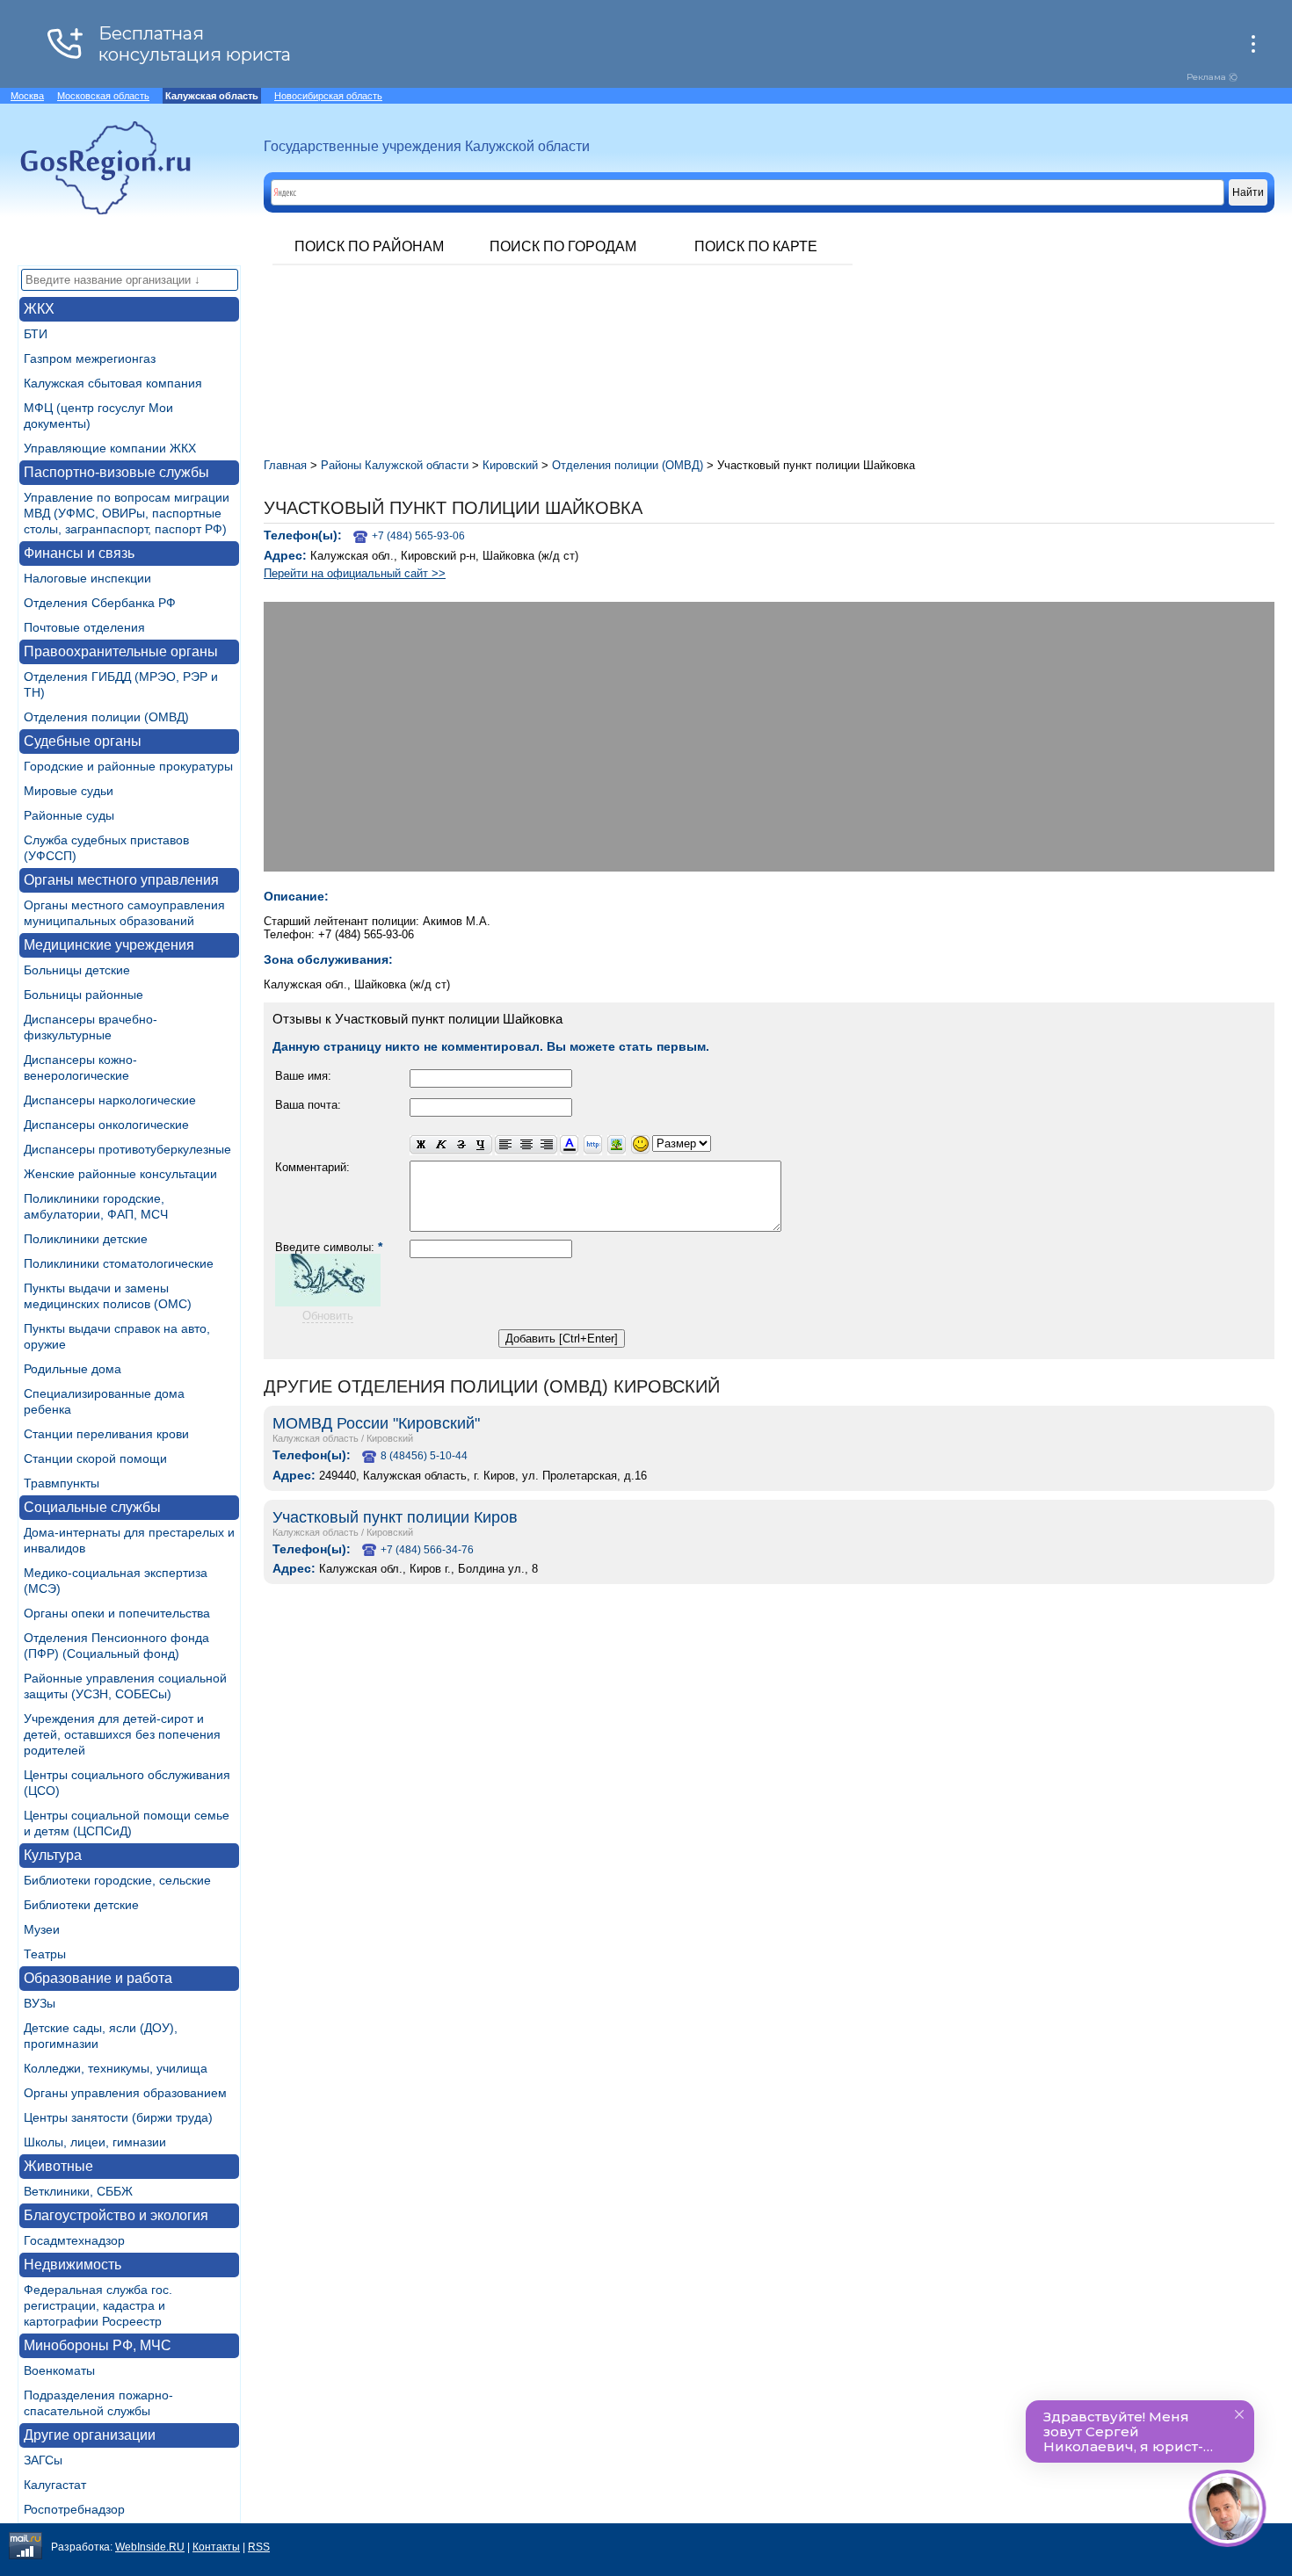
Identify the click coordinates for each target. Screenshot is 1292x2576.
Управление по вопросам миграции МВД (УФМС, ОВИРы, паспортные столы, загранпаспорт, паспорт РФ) (127, 513)
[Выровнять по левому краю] (505, 1145)
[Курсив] (441, 1145)
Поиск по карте (756, 246)
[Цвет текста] (569, 1145)
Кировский (390, 1438)
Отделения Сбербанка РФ (100, 603)
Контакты (216, 2547)
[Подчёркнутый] (482, 1145)
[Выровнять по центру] (526, 1145)
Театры (45, 1954)
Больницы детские (77, 970)
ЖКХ (39, 309)
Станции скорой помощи (95, 1458)
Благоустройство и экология (116, 2215)
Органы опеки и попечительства (117, 1613)
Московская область (103, 96)
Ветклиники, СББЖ (78, 2191)
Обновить (328, 1316)
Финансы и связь (79, 553)
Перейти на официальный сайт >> (355, 573)
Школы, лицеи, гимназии (95, 2142)
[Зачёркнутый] (461, 1145)
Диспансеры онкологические (106, 1125)
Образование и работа (98, 1978)
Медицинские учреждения (109, 945)
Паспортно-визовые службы (116, 472)
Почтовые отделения (84, 627)
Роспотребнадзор (74, 2509)
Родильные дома (73, 1369)
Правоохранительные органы (121, 651)
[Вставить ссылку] (593, 1145)
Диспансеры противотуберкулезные (127, 1149)
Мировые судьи (69, 791)
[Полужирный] (420, 1145)
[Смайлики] (640, 1145)
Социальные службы (92, 1507)
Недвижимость (73, 2265)
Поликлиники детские (86, 1239)
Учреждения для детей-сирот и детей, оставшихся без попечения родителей (122, 1734)
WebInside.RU (150, 2547)
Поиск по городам (563, 246)
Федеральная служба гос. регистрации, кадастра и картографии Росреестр (98, 2305)
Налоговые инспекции (87, 578)
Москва (27, 96)
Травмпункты (62, 1483)
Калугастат (55, 2485)
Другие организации (90, 2435)
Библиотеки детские (81, 1905)
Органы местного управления (121, 880)
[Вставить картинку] (617, 1145)
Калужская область (316, 1438)
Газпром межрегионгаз (90, 358)
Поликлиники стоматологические (119, 1263)
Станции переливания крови (106, 1434)
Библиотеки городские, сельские (117, 1880)
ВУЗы (40, 2003)
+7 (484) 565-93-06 (418, 536)
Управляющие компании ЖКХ (110, 448)
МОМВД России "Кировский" (376, 1423)
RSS (259, 2547)
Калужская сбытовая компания (113, 383)
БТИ (36, 334)
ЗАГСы (43, 2460)
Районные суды (69, 815)
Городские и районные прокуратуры (128, 766)
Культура (53, 1855)
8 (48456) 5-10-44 (424, 1456)
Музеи (42, 1929)
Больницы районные (83, 995)
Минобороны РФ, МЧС (98, 2345)
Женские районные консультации (120, 1174)
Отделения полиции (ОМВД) (106, 717)
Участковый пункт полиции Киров (395, 1517)
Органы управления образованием (125, 2093)
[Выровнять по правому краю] (547, 1145)
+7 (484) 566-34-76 (427, 1550)
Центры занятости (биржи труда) (118, 2117)
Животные (58, 2166)
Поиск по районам (369, 246)
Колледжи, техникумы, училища (116, 2068)
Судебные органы (83, 741)
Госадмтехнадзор (74, 2240)
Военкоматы (59, 2370)
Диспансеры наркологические (110, 1100)
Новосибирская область (328, 96)
